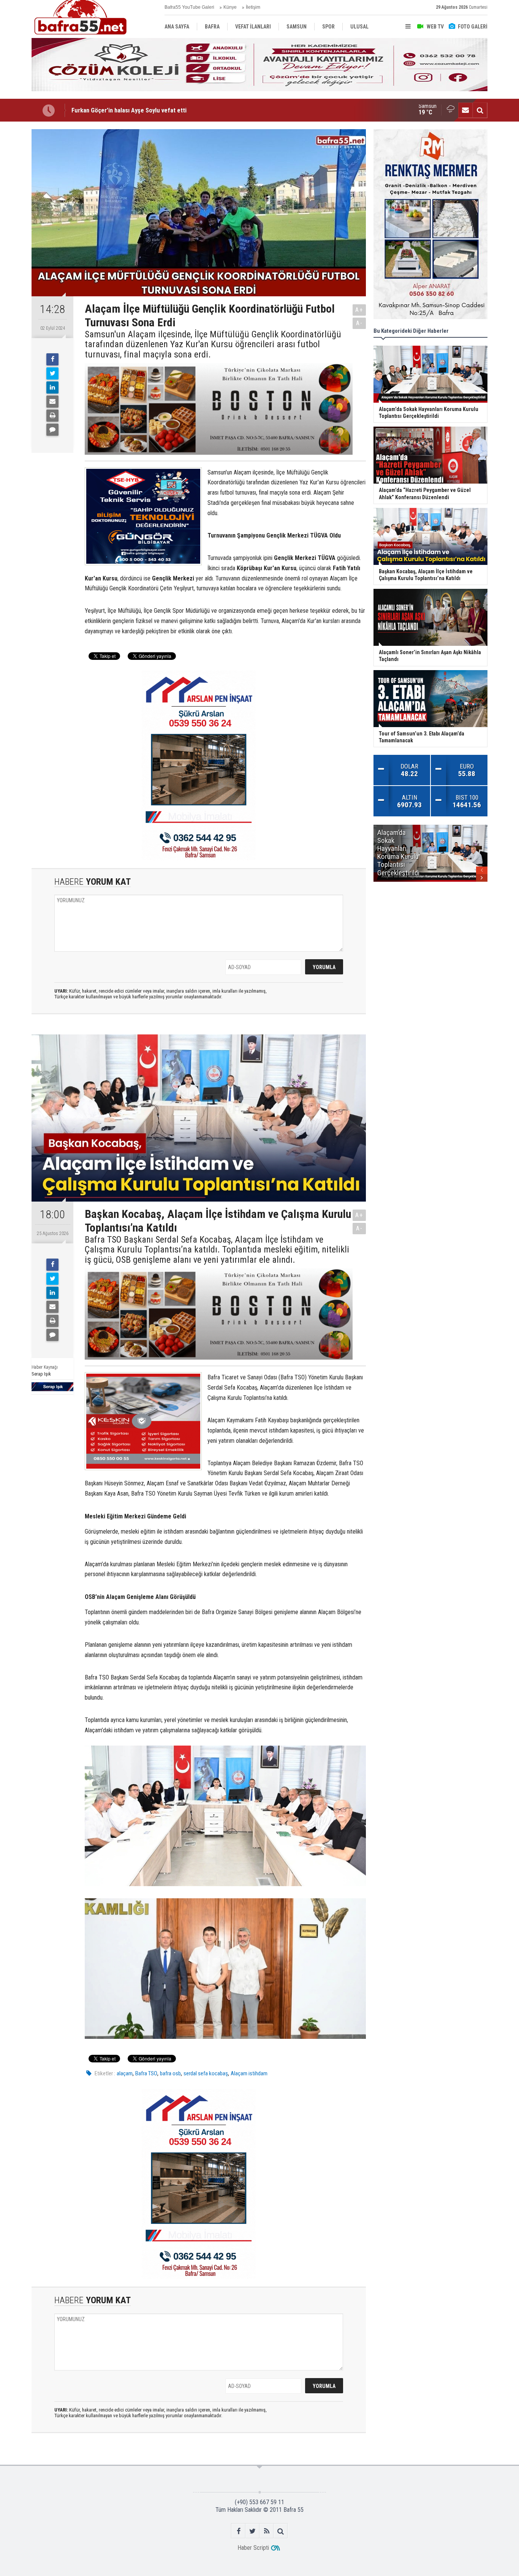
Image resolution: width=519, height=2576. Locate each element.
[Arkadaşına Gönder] (52, 402)
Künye (230, 7)
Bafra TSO (146, 2073)
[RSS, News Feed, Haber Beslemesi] (267, 2531)
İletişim (253, 7)
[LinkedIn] (52, 387)
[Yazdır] (52, 416)
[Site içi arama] (480, 110)
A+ (359, 310)
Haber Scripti (253, 2548)
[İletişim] (465, 110)
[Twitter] (52, 373)
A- (359, 323)
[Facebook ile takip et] (238, 2531)
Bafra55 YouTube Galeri (189, 7)
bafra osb (170, 2073)
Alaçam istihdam (249, 2073)
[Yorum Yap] (52, 430)
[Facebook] (52, 359)
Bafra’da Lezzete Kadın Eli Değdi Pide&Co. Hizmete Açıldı (148, 110)
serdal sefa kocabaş (206, 2073)
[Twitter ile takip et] (252, 2531)
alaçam (125, 2073)
